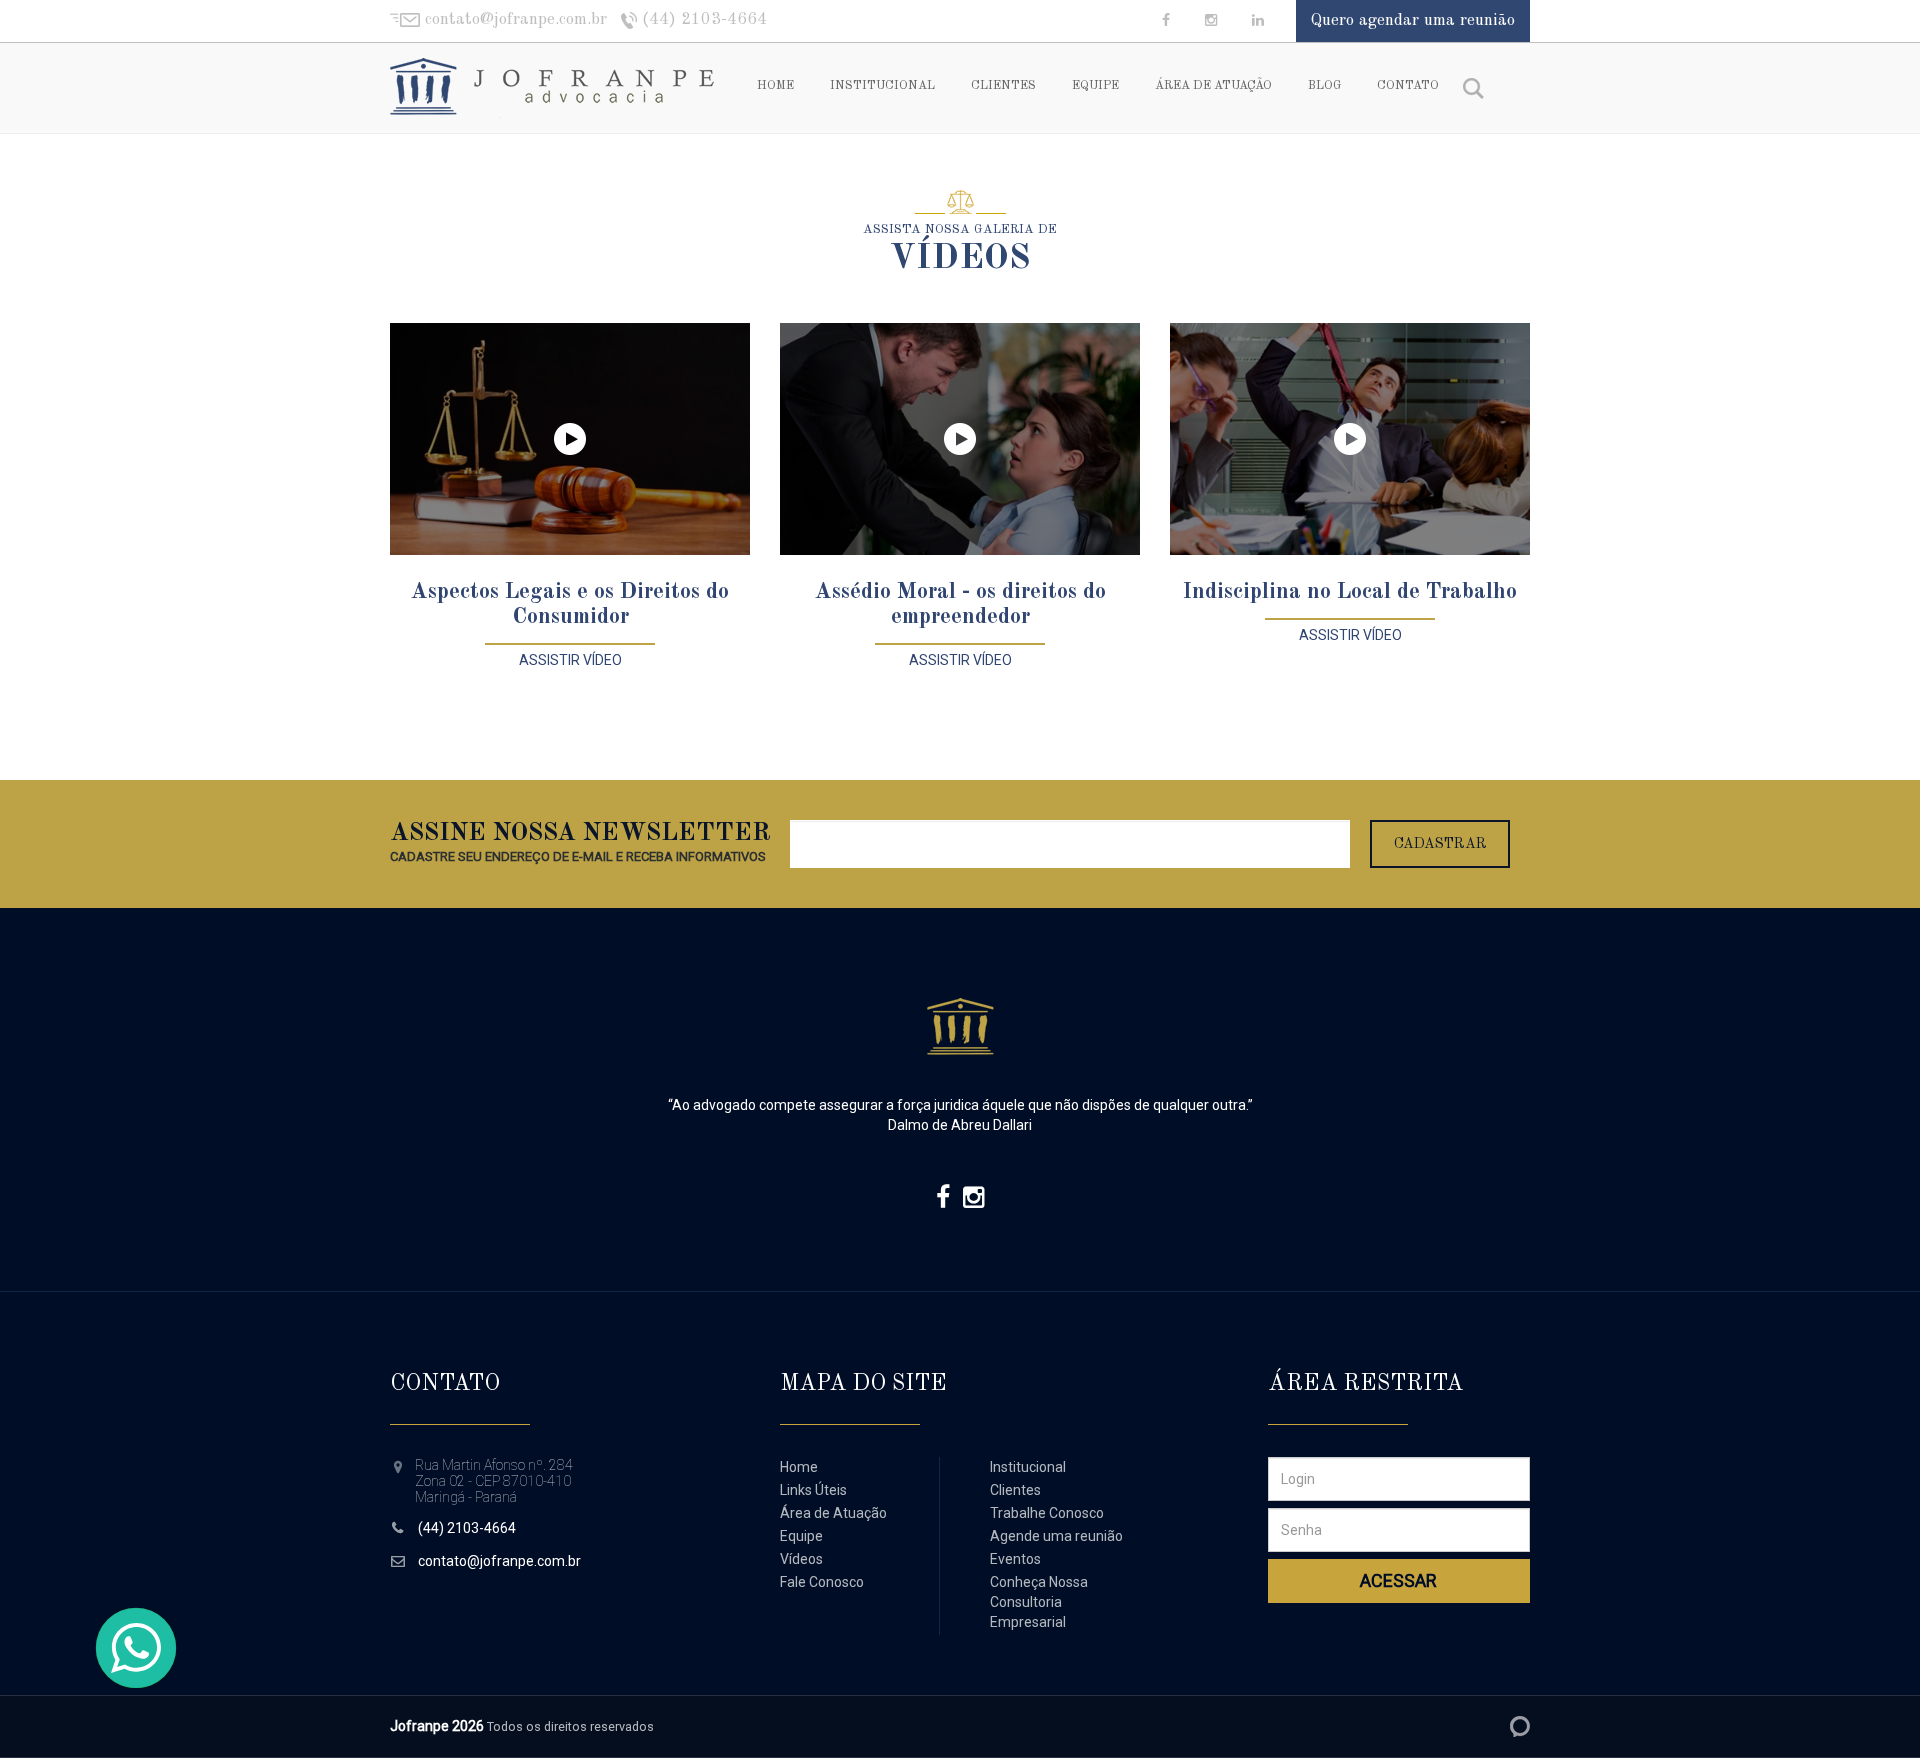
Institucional (882, 86)
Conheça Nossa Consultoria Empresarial (1039, 1602)
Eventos (1015, 1559)
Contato (1408, 86)
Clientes (1003, 86)
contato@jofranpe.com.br (499, 1561)
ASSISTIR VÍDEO (570, 660)
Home (775, 86)
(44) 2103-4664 (467, 1528)
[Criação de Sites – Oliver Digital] (1520, 1726)
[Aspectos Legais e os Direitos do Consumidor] (570, 439)
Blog (1324, 86)
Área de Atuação (1213, 86)
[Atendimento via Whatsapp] (136, 1648)
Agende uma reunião (1056, 1536)
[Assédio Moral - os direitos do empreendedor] (960, 439)
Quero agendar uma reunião (1413, 20)
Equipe (1095, 86)
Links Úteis (813, 1490)
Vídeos (801, 1559)
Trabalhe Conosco (1047, 1513)
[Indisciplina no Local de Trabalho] (1350, 439)
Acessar (1398, 1580)
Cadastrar (1440, 844)
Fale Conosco (822, 1582)
